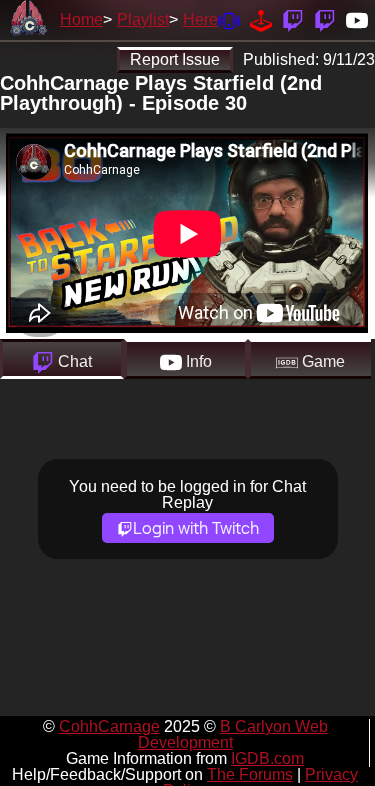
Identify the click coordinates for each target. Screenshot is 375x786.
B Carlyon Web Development (233, 734)
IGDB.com (267, 758)
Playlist (143, 19)
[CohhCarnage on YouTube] (357, 19)
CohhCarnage (109, 726)
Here (200, 19)
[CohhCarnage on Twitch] (293, 19)
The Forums (250, 774)
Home (81, 19)
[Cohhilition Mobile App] (229, 19)
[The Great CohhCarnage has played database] (261, 19)
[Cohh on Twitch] (325, 19)
